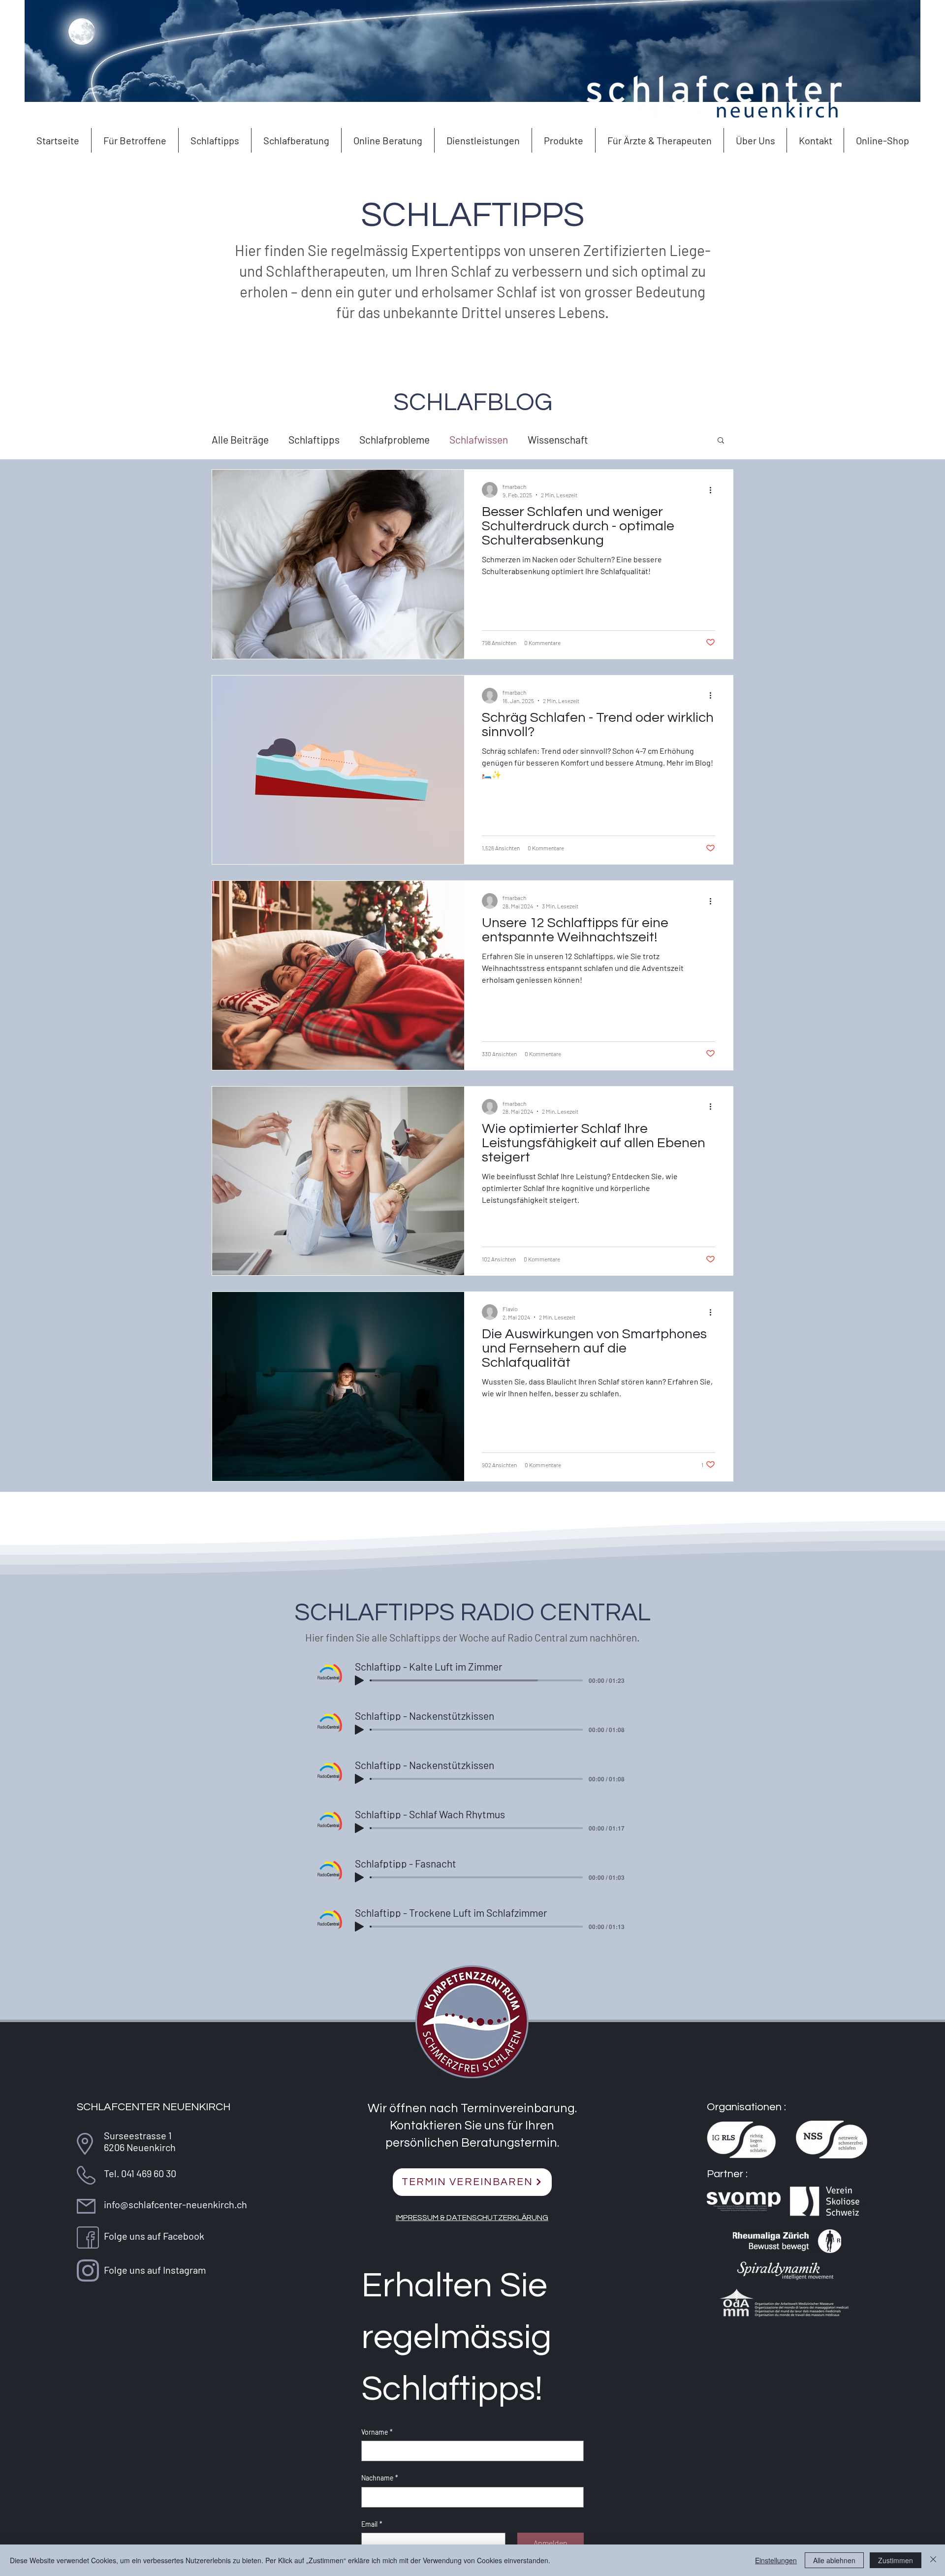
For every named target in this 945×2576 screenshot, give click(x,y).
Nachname (380, 2478)
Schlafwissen (479, 439)
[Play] (359, 1680)
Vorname (377, 2432)
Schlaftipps (314, 439)
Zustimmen (896, 2560)
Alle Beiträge (240, 439)
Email (372, 2524)
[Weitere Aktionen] (714, 490)
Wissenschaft (558, 439)
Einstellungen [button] (776, 2560)
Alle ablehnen (834, 2560)
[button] (721, 441)
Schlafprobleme (394, 439)
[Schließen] (933, 2560)
